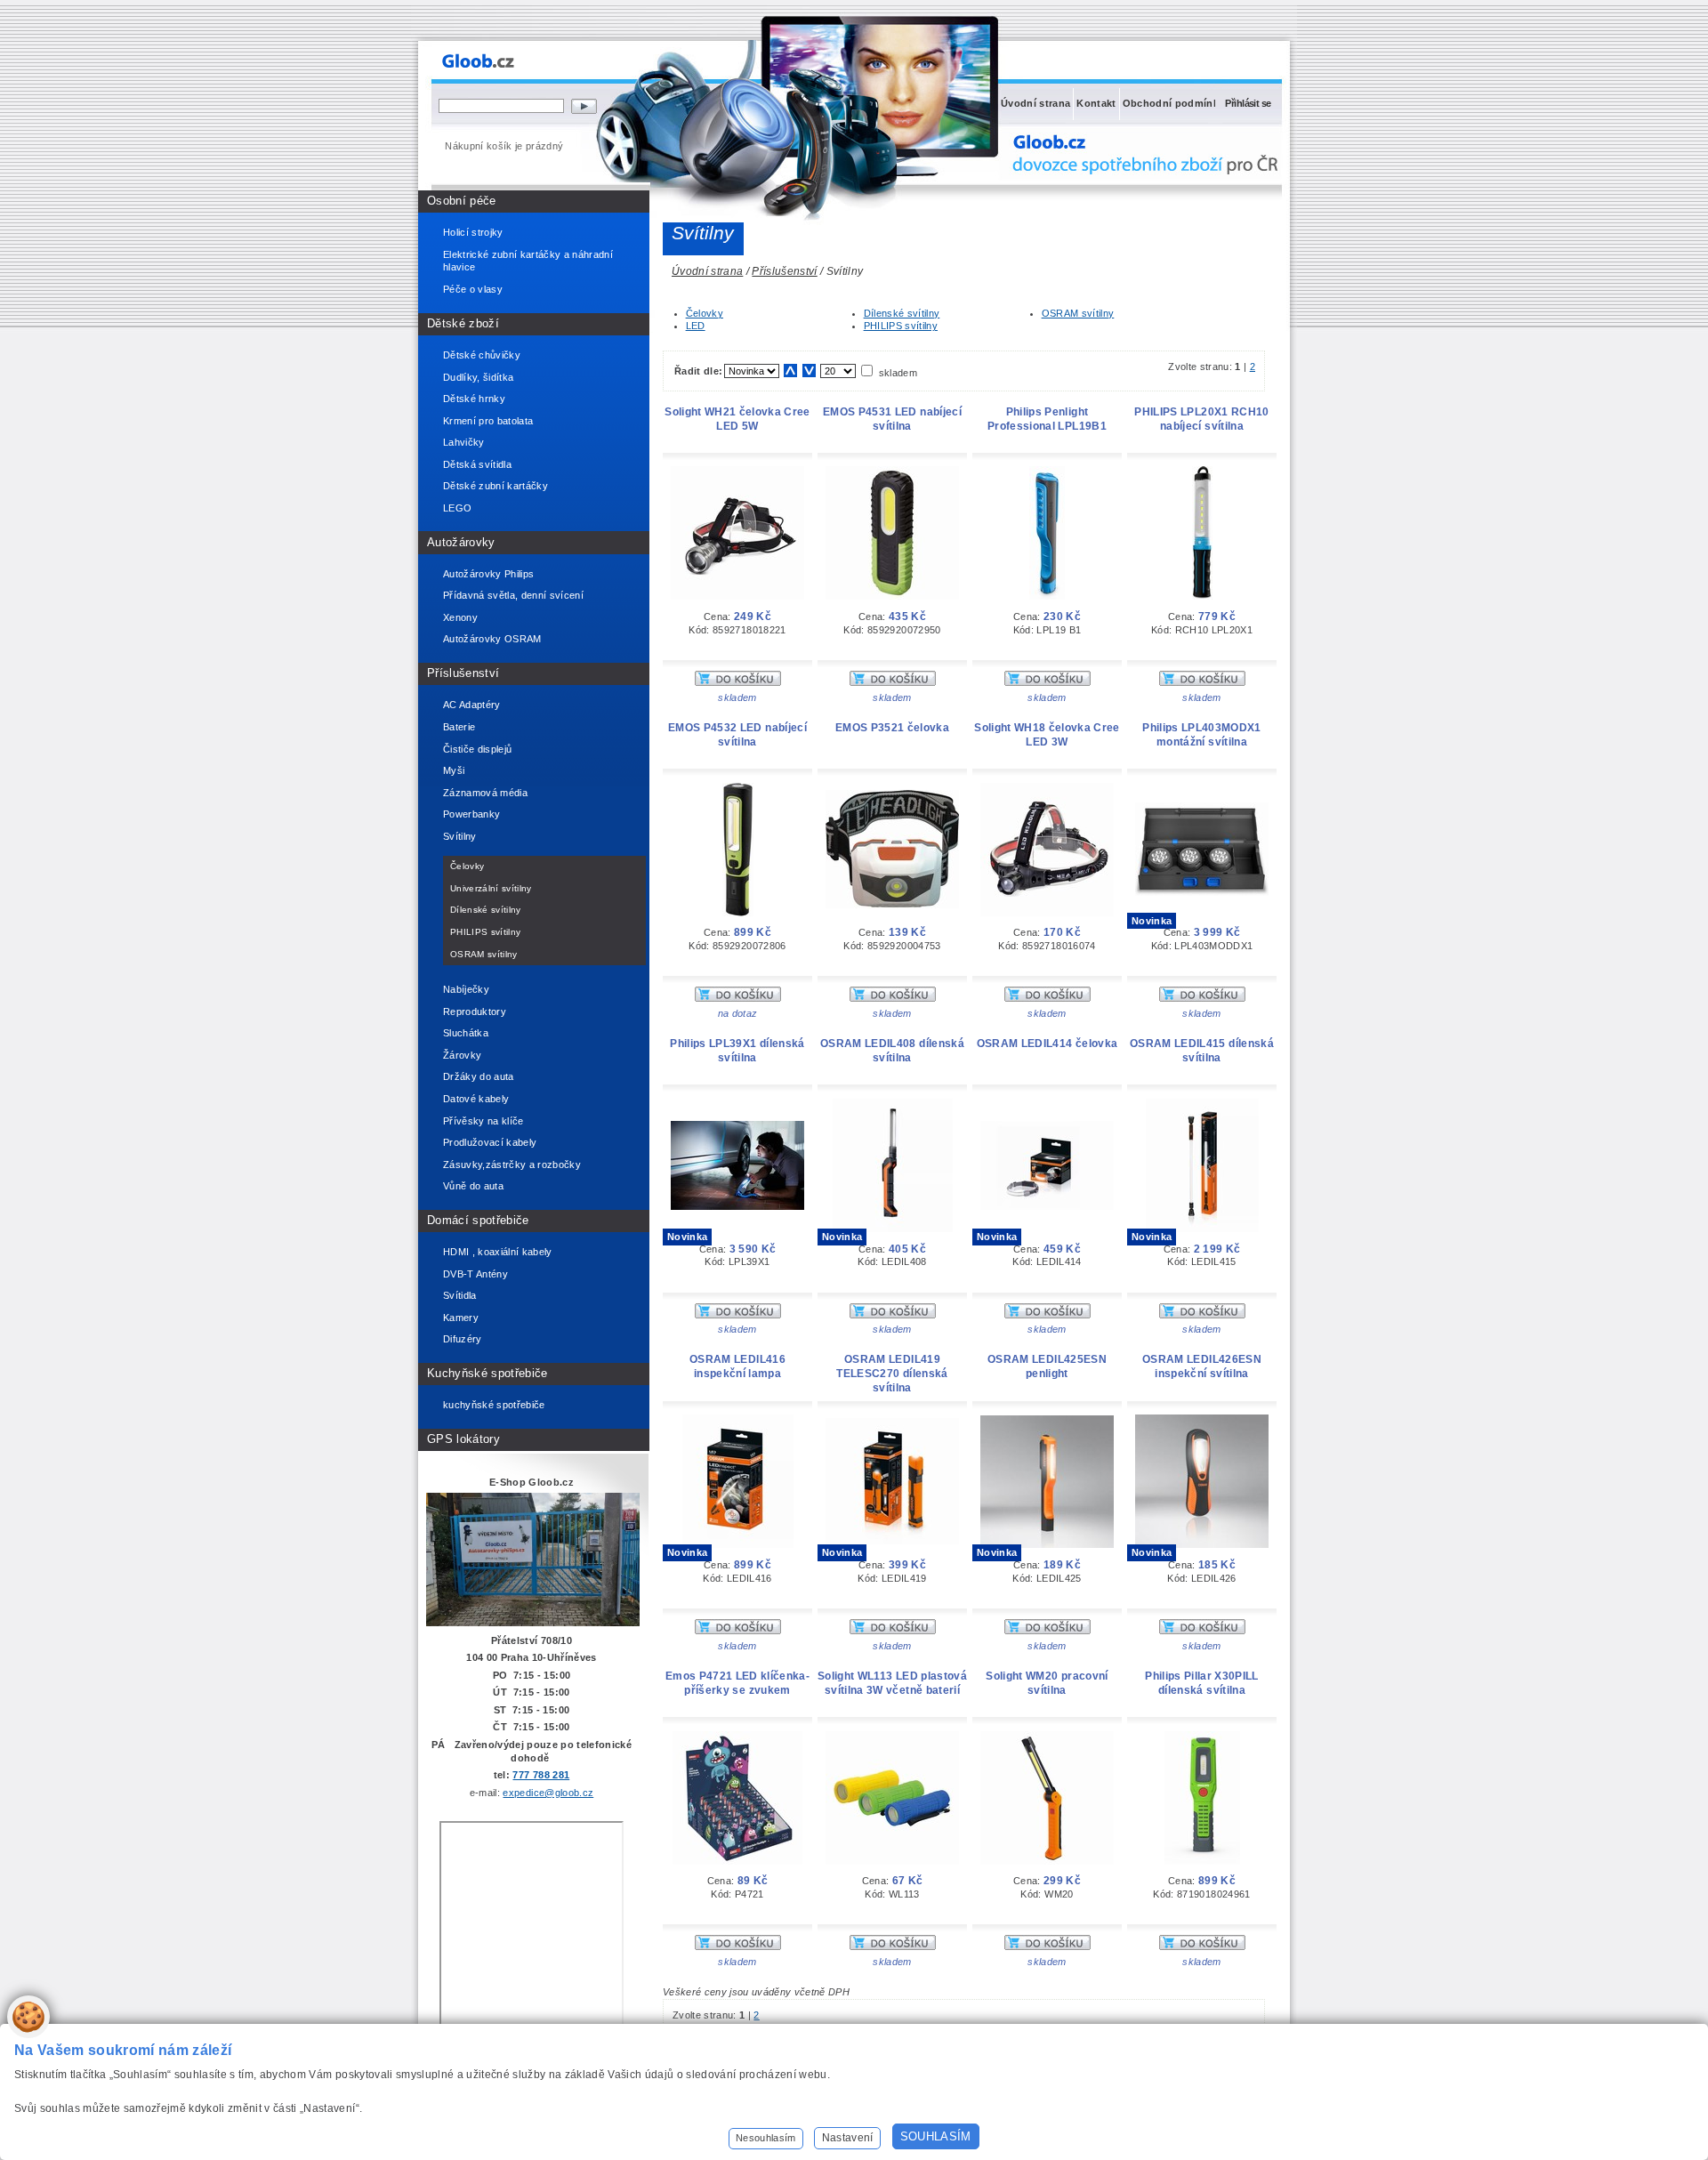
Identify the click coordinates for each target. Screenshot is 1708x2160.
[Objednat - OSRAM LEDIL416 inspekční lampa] (738, 1631)
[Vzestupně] (790, 371)
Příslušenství (463, 673)
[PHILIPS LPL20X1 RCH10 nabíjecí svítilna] (1202, 596)
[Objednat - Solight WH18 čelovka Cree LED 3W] (1047, 998)
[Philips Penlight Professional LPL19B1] (1047, 596)
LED (696, 326)
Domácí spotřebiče (478, 1220)
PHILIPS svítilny (901, 326)
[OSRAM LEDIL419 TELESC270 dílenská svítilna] (892, 1541)
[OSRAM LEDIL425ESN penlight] (1047, 1544)
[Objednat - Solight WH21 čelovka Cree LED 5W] (738, 682)
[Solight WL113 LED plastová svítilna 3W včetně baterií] (892, 1861)
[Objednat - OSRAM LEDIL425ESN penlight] (1047, 1631)
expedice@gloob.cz (548, 1793)
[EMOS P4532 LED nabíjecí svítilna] (738, 913)
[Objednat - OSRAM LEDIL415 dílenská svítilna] (1202, 1315)
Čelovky (705, 313)
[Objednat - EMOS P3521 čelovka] (893, 998)
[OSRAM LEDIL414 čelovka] (1047, 1206)
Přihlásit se (1248, 103)
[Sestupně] (809, 371)
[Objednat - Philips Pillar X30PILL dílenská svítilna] (1202, 1946)
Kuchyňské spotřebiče (487, 1373)
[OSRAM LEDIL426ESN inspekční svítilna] (1202, 1544)
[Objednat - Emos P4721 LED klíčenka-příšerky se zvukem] (738, 1946)
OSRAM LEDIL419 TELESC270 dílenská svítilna (892, 1374)
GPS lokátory (463, 1439)
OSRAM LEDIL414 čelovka (1047, 1044)
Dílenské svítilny (902, 313)
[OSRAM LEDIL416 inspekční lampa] (738, 1544)
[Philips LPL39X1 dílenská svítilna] (737, 1206)
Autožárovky (461, 542)
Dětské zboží (463, 323)
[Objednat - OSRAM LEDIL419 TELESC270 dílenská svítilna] (893, 1631)
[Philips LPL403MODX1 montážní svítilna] (1202, 892)
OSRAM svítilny (1078, 313)
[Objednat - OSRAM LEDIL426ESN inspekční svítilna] (1202, 1631)
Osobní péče (462, 201)
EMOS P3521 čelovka (892, 728)
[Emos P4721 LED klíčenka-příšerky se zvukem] (737, 1861)
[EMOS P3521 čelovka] (892, 905)
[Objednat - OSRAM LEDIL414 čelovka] (1047, 1315)
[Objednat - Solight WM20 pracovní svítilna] (1047, 1946)
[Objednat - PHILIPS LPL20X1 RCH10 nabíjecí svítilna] (1202, 682)
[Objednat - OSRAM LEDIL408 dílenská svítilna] (893, 1315)
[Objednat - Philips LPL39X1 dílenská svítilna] (738, 1315)
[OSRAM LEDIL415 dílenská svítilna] (1202, 1229)
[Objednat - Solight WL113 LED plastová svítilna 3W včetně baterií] (893, 1946)
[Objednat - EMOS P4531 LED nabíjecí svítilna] (893, 682)
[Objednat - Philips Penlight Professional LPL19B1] (1047, 682)
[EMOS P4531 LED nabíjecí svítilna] (892, 596)
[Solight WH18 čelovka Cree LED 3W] (1047, 913)
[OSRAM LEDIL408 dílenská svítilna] (893, 1229)
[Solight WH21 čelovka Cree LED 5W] (737, 596)
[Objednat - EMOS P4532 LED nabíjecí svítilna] (738, 998)
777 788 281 (541, 1775)
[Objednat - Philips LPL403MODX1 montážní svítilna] (1202, 998)
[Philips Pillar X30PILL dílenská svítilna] (1202, 1861)
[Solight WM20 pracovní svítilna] (1047, 1861)
